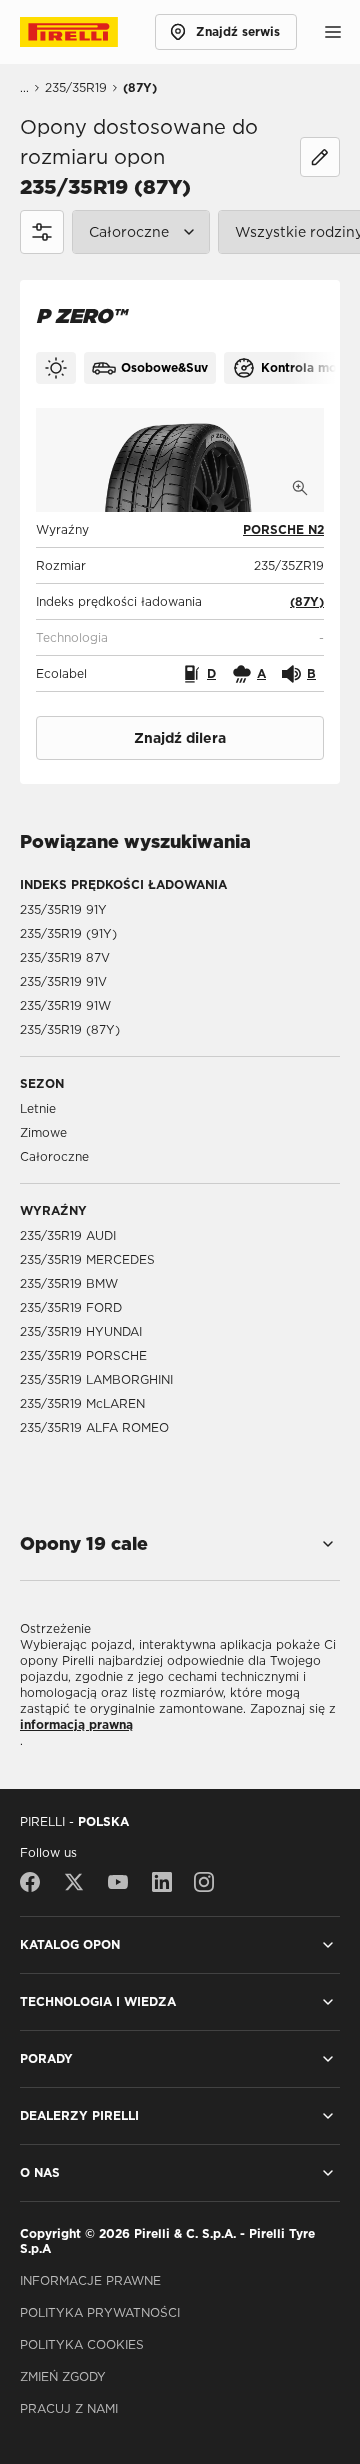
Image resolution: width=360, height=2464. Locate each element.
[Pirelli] (87, 32)
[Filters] (42, 232)
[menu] (333, 32)
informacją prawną (76, 1724)
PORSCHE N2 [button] (283, 529)
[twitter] (74, 1882)
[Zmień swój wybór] (320, 157)
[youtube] (118, 1882)
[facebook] (35, 1882)
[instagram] (204, 1882)
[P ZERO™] (180, 460)
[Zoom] (300, 488)
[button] (307, 602)
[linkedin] (162, 1882)
